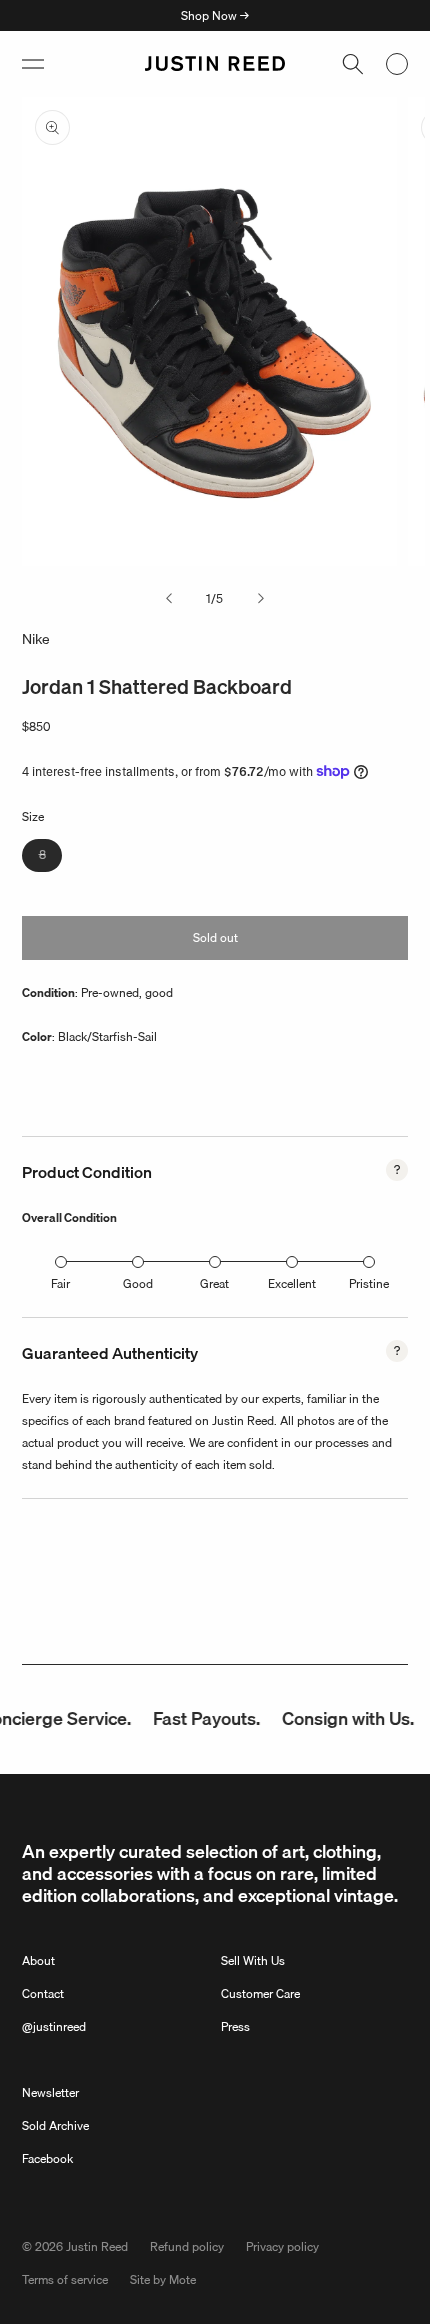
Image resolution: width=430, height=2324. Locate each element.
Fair (60, 1283)
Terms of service (65, 2279)
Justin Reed (97, 2246)
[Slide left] (169, 599)
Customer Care (260, 1993)
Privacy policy (282, 2246)
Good (138, 1283)
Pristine (369, 1283)
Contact (43, 1993)
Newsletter (50, 2092)
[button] (33, 64)
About (38, 1960)
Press (235, 2026)
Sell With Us (253, 1960)
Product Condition (87, 1172)
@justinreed (54, 2026)
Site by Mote (163, 2279)
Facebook (47, 2158)
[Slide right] (261, 599)
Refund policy (187, 2246)
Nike (36, 639)
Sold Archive (55, 2125)
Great (214, 1283)
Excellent (292, 1283)
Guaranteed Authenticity (110, 1353)
